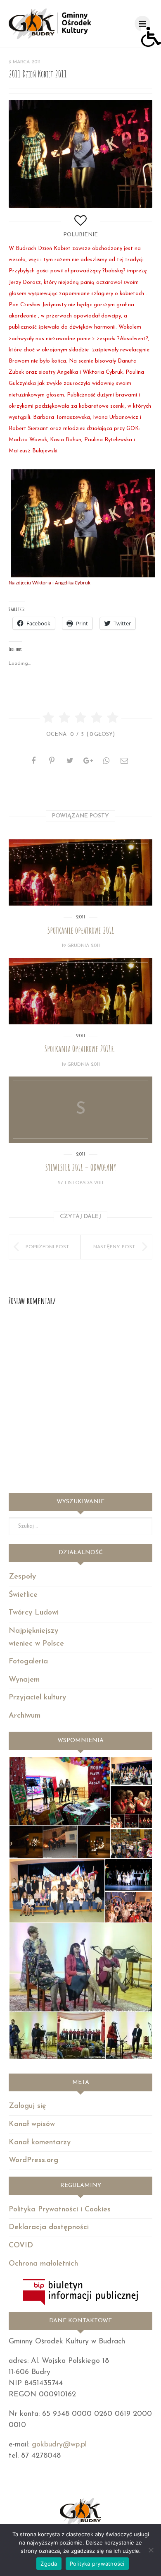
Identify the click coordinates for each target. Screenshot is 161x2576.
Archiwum (25, 1716)
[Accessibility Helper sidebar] (151, 37)
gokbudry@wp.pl (59, 2445)
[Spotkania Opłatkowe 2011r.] (80, 991)
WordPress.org (33, 2160)
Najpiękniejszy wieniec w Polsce (36, 1638)
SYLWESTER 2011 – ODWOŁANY (81, 1167)
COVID (21, 2246)
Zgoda (49, 2564)
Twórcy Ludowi (34, 1613)
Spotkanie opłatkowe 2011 (81, 930)
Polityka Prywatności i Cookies (60, 2210)
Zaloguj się (27, 2106)
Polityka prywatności (97, 2564)
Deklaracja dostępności (49, 2228)
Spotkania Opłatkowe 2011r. (80, 1049)
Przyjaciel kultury (37, 1698)
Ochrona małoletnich (43, 2264)
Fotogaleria (28, 1662)
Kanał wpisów (32, 2124)
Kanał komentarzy (40, 2143)
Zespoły (22, 1577)
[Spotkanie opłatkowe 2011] (80, 872)
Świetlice (23, 1595)
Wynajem (24, 1680)
